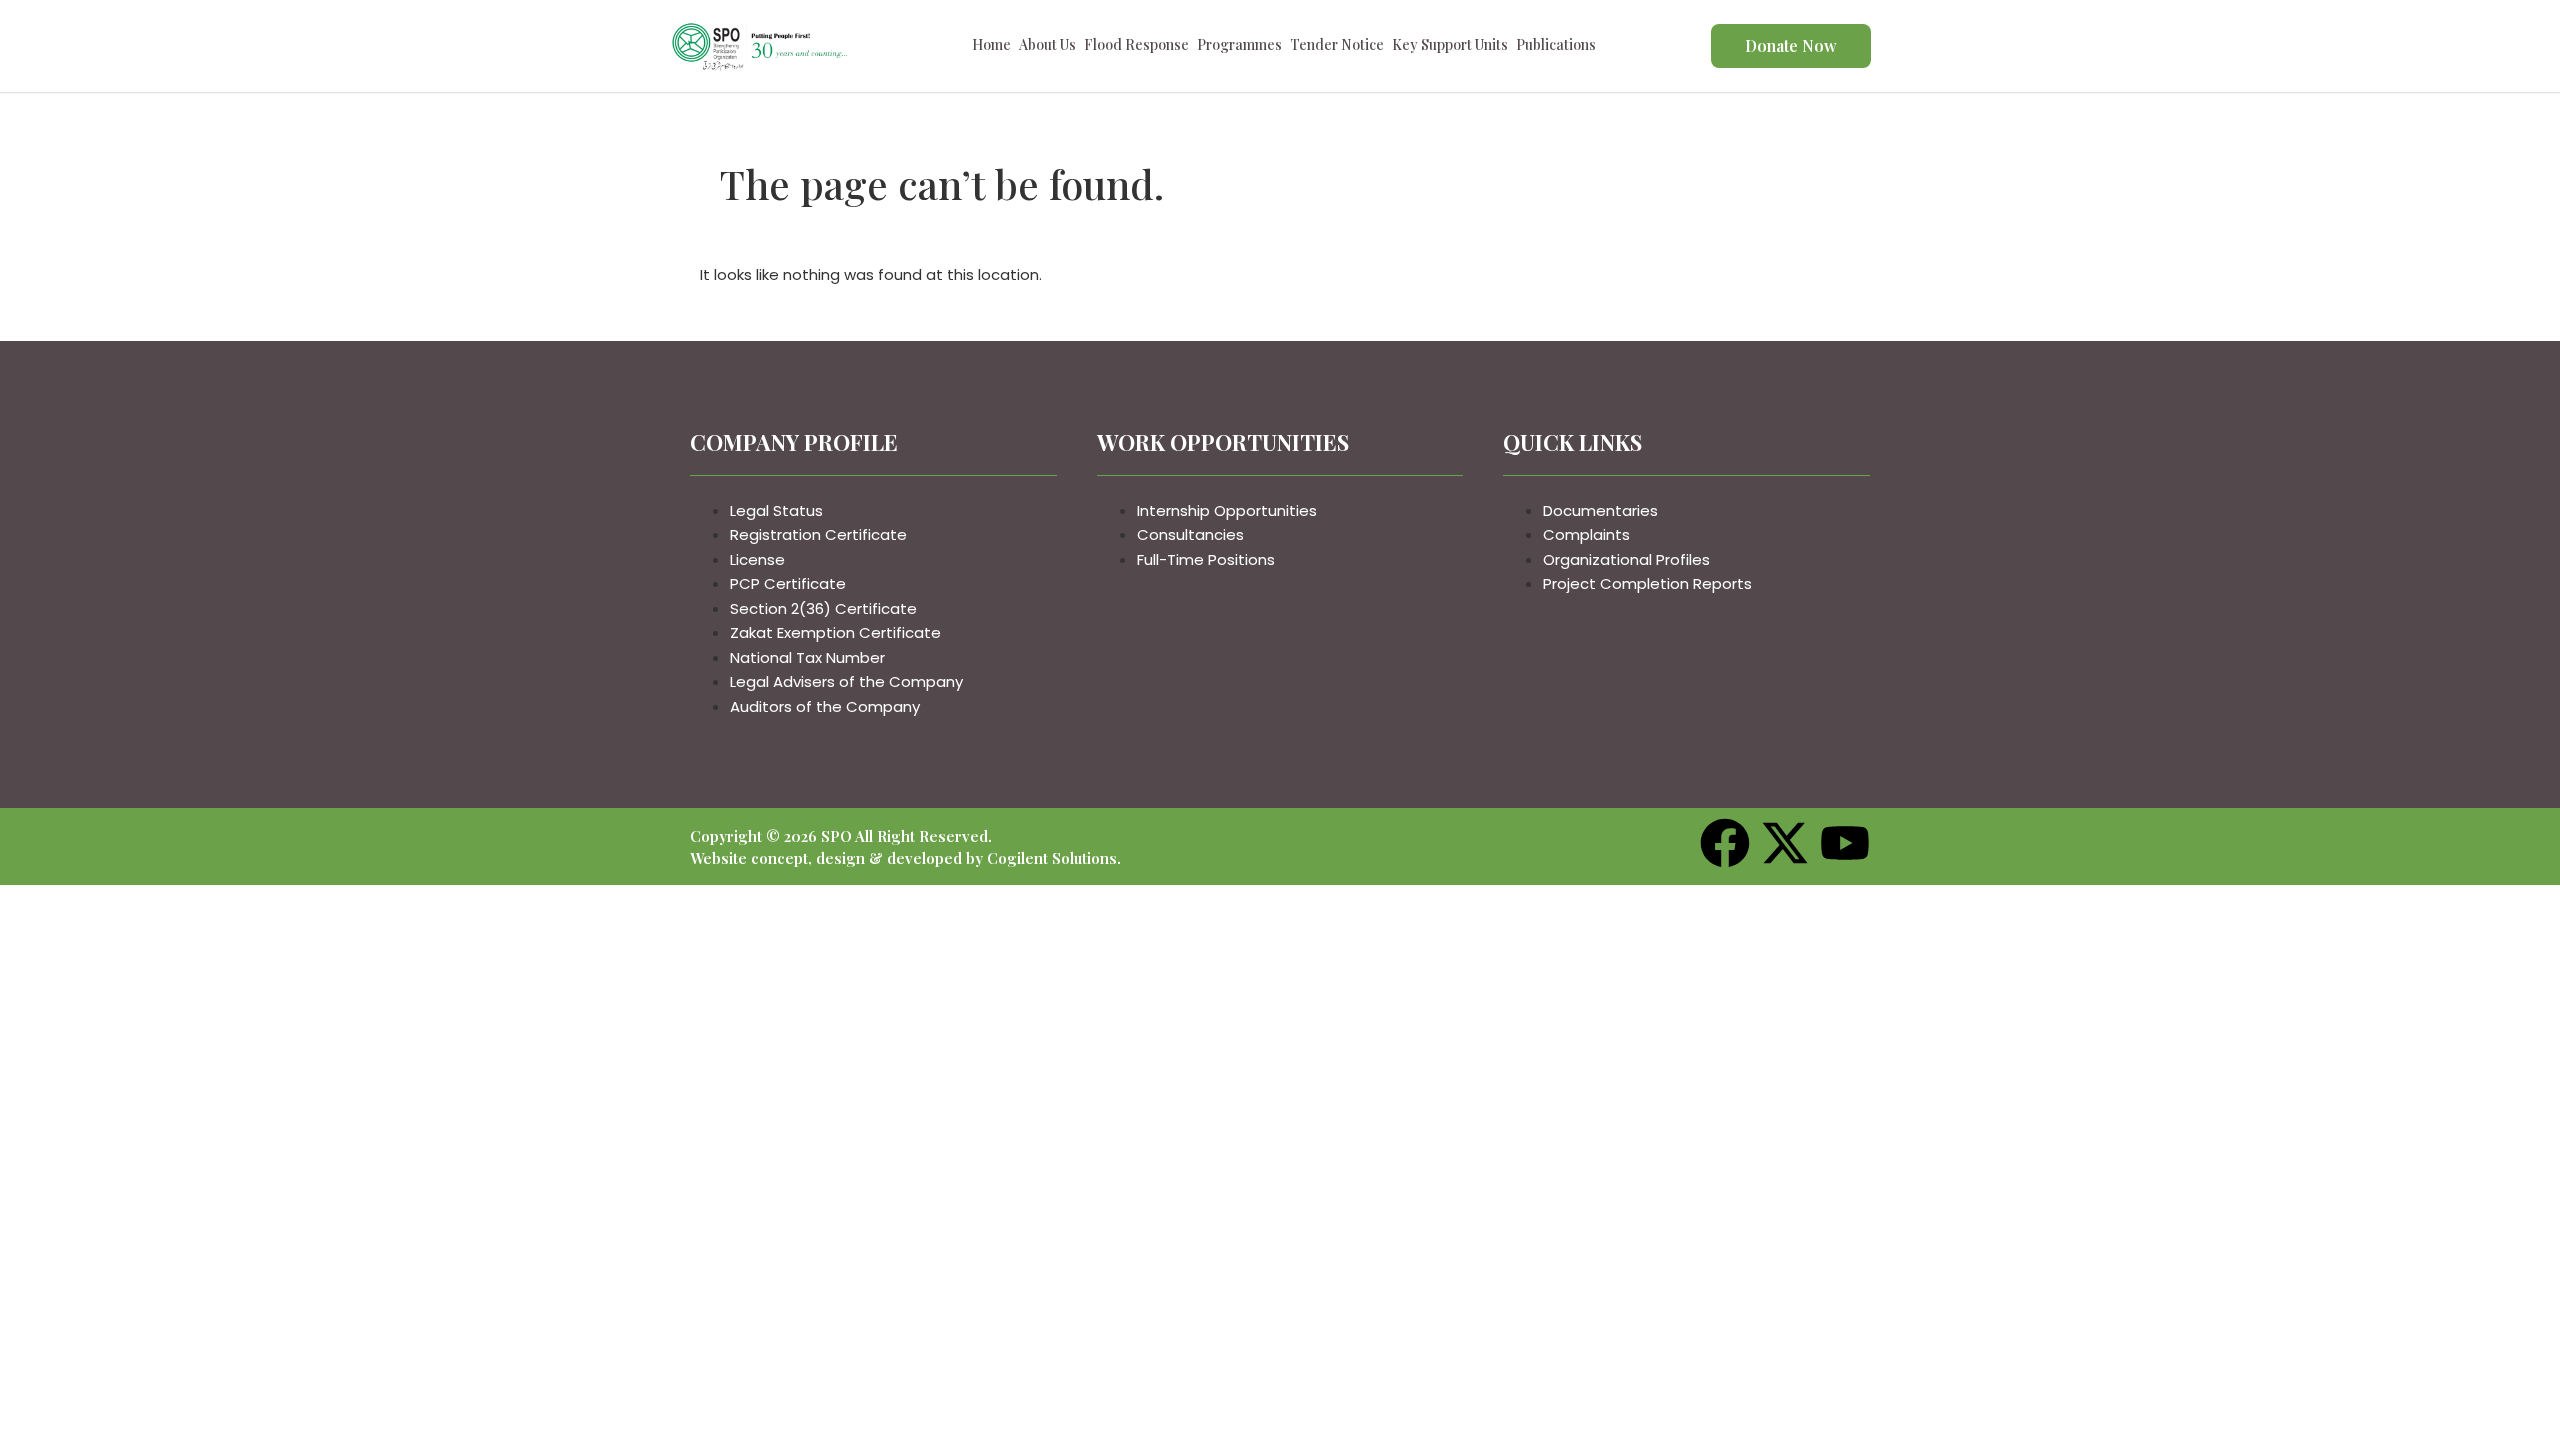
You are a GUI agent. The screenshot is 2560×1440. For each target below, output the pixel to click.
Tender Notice (1337, 48)
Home (991, 48)
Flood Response (1136, 48)
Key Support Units (1450, 48)
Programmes (1239, 48)
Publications (1556, 48)
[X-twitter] (1785, 846)
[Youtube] (1845, 846)
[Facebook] (1725, 846)
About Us (1047, 48)
